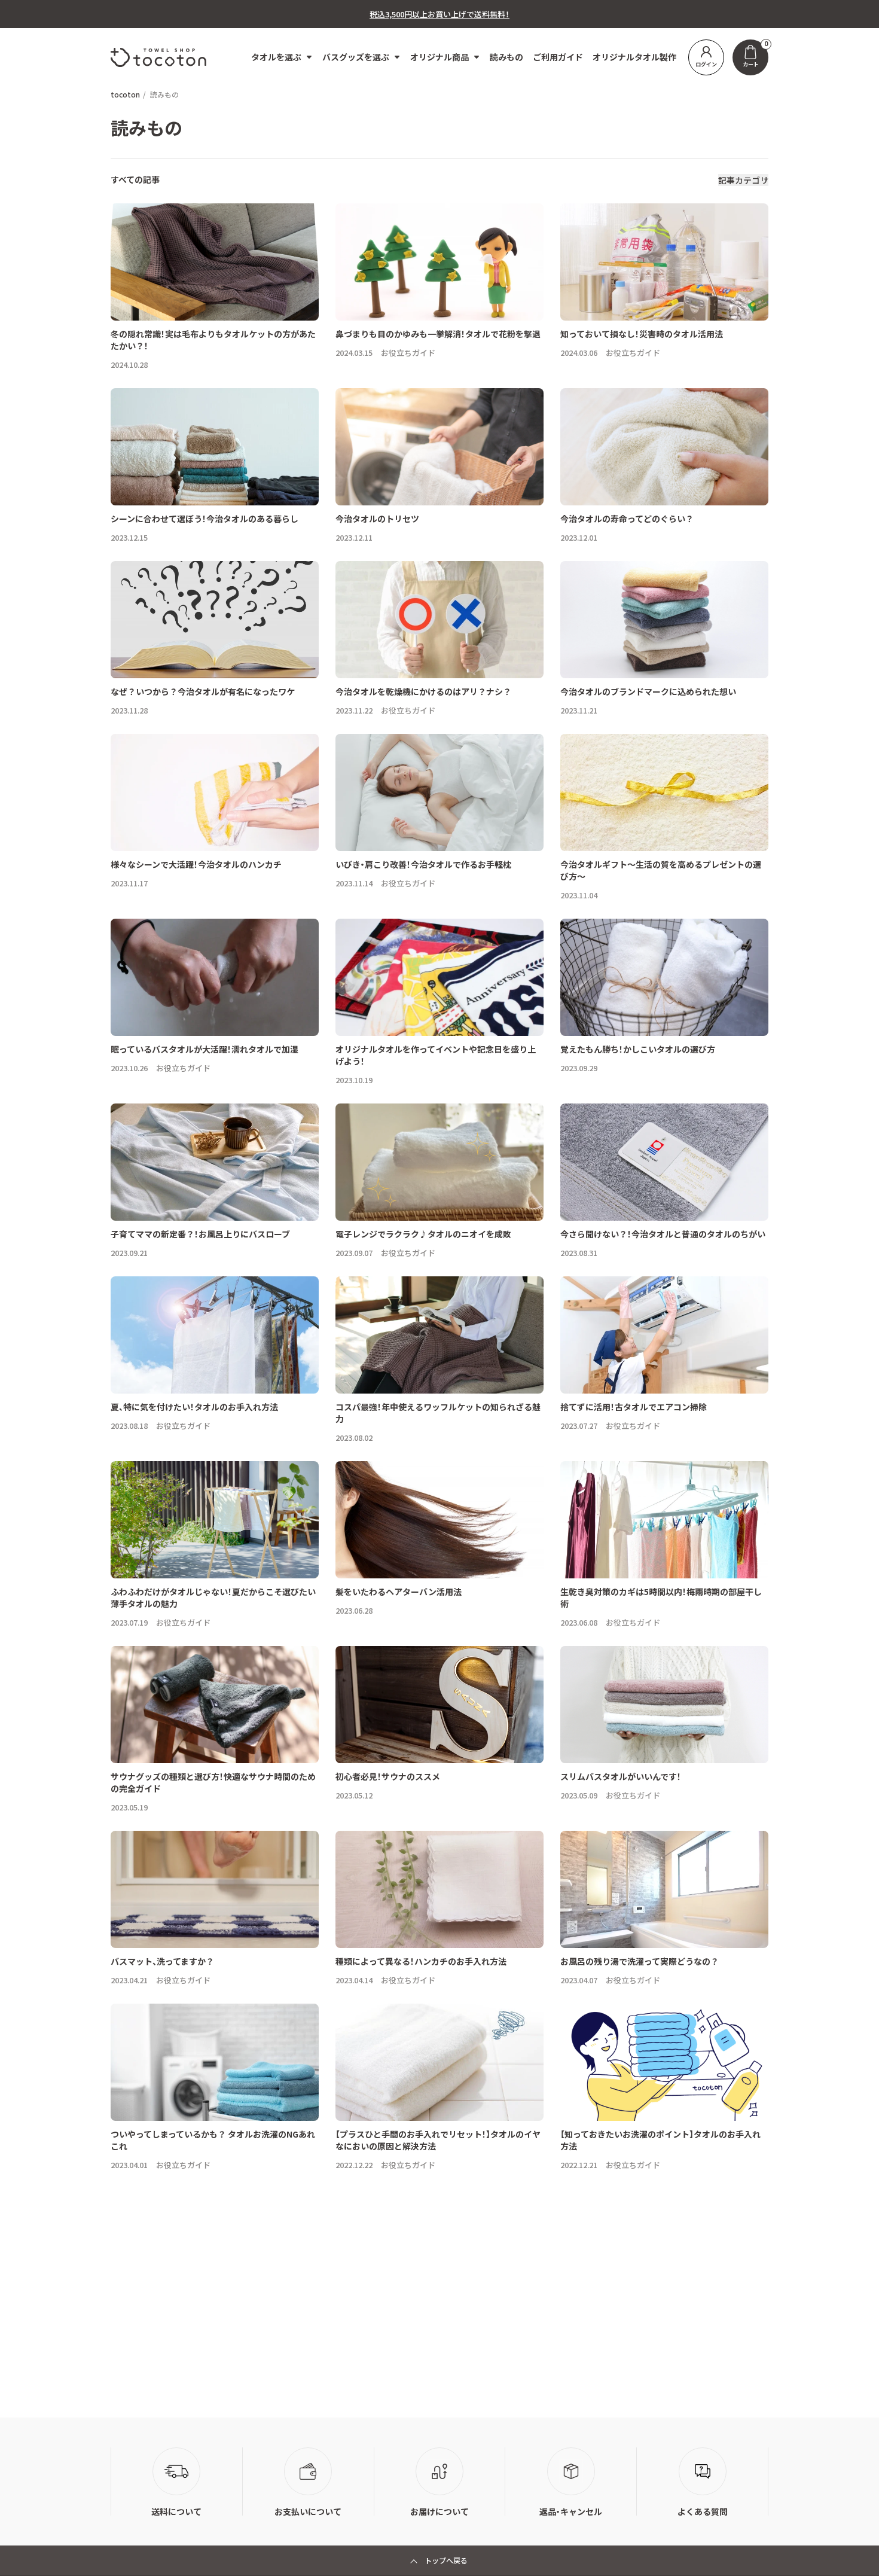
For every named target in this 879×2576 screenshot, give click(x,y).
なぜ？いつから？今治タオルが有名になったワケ (203, 691)
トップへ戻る (446, 2560)
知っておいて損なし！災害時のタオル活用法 (642, 334)
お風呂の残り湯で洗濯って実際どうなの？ (640, 1961)
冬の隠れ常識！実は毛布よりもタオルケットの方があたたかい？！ (213, 340)
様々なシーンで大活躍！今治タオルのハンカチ (196, 864)
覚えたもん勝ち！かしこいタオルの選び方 (638, 1049)
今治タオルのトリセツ (377, 519)
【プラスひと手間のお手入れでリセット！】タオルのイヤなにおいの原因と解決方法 (438, 2140)
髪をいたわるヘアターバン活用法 (399, 1592)
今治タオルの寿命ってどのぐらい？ (627, 519)
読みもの (506, 57)
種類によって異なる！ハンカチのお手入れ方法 (421, 1961)
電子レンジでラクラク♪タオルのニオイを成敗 (423, 1234)
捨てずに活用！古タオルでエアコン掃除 (634, 1407)
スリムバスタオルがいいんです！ (621, 1776)
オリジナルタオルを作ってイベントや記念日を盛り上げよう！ (436, 1055)
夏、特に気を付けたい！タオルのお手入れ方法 (194, 1407)
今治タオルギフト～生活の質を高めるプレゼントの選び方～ (661, 870)
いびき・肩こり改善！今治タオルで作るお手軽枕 (423, 864)
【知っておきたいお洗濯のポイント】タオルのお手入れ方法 (660, 2140)
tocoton (125, 94)
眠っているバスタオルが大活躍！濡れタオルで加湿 (205, 1049)
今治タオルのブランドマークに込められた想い (648, 691)
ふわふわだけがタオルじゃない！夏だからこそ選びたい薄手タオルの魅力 (213, 1598)
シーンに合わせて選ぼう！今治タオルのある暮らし (205, 519)
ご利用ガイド (558, 57)
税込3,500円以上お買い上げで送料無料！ (439, 14)
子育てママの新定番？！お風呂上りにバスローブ (200, 1234)
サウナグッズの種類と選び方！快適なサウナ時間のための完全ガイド (213, 1782)
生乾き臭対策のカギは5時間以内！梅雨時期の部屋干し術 (661, 1598)
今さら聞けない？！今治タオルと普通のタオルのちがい (663, 1234)
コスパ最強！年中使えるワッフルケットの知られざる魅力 (438, 1413)
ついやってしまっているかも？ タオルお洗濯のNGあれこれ (213, 2140)
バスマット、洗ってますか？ (162, 1961)
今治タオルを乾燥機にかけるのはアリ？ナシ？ (423, 691)
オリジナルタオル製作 (634, 57)
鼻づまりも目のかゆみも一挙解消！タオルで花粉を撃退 (438, 334)
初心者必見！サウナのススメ (388, 1776)
